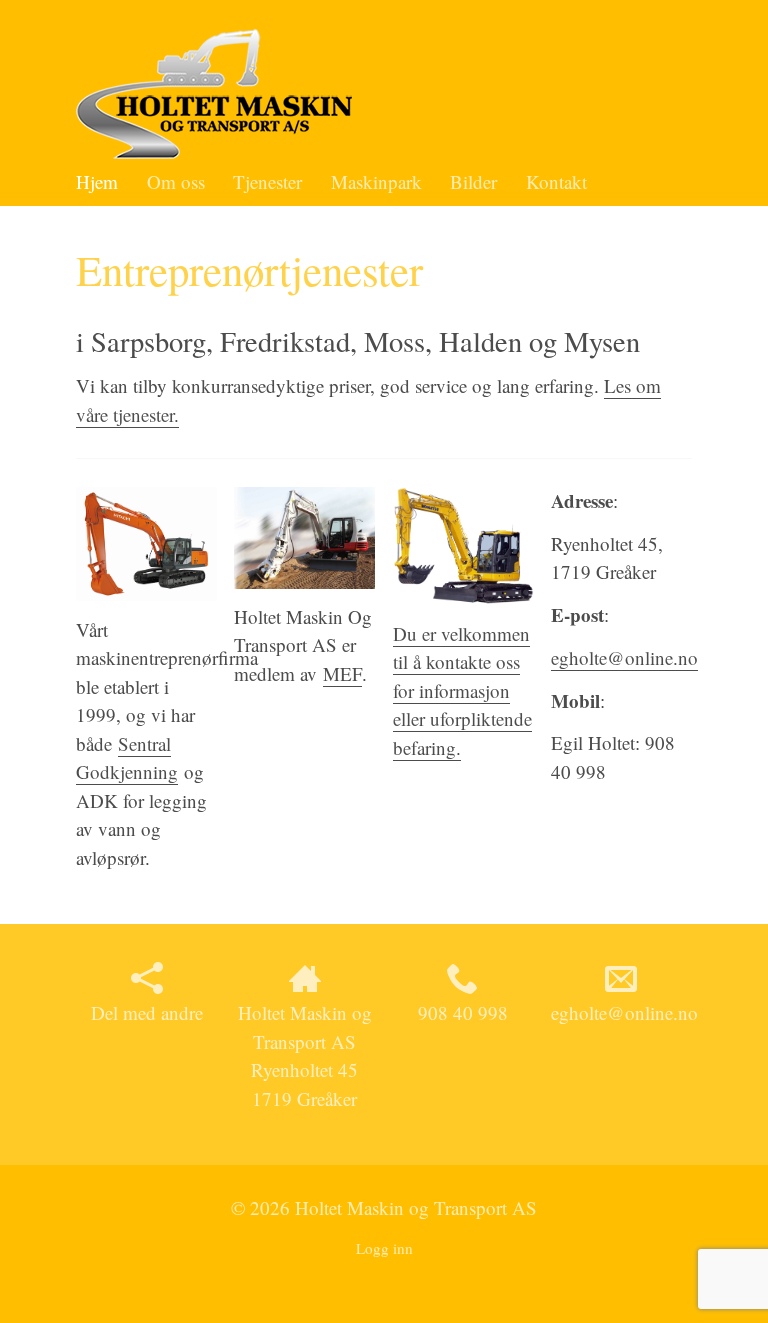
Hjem (97, 181)
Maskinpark (376, 181)
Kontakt (556, 181)
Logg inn (384, 1248)
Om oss (176, 181)
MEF (342, 673)
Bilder (473, 181)
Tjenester (267, 181)
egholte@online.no (624, 657)
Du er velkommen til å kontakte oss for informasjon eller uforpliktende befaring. (462, 690)
